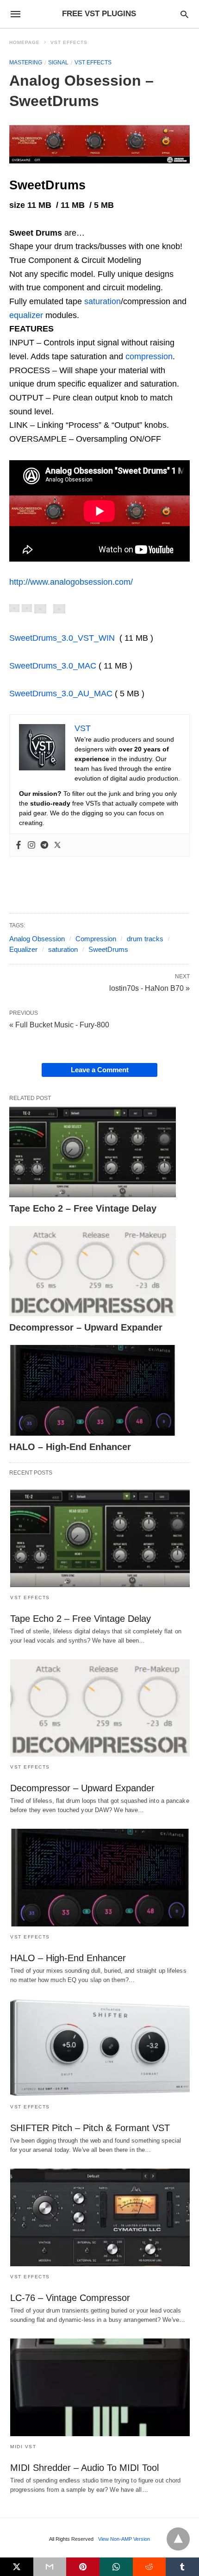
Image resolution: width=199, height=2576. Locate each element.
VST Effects (69, 42)
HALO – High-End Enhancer (70, 1447)
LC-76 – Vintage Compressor (70, 2298)
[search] (184, 14)
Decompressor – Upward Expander (86, 1327)
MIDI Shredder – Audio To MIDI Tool (84, 2468)
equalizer (26, 315)
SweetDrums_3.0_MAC (53, 666)
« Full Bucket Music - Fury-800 (59, 1025)
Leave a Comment (100, 1070)
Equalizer (23, 949)
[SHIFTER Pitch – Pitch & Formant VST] (100, 2048)
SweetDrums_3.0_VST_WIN (62, 638)
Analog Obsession (37, 939)
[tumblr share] (182, 2567)
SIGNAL (58, 63)
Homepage (25, 42)
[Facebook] (19, 845)
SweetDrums (108, 949)
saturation (103, 301)
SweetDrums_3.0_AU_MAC (61, 694)
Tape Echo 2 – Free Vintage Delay (83, 1208)
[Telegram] (44, 845)
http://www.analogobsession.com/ (71, 582)
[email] (50, 2567)
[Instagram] (31, 845)
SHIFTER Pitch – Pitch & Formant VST (90, 2128)
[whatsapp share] (116, 2567)
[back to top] (178, 2539)
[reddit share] (149, 2567)
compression (149, 356)
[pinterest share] (83, 2567)
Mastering (26, 63)
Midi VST (23, 2447)
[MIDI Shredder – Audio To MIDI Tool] (100, 2387)
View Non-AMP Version (124, 2539)
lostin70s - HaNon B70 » (149, 988)
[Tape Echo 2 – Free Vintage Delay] (93, 1152)
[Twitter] (57, 845)
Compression (96, 939)
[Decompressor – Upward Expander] (93, 1271)
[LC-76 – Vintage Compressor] (100, 2217)
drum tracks (145, 939)
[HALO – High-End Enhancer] (93, 1390)
